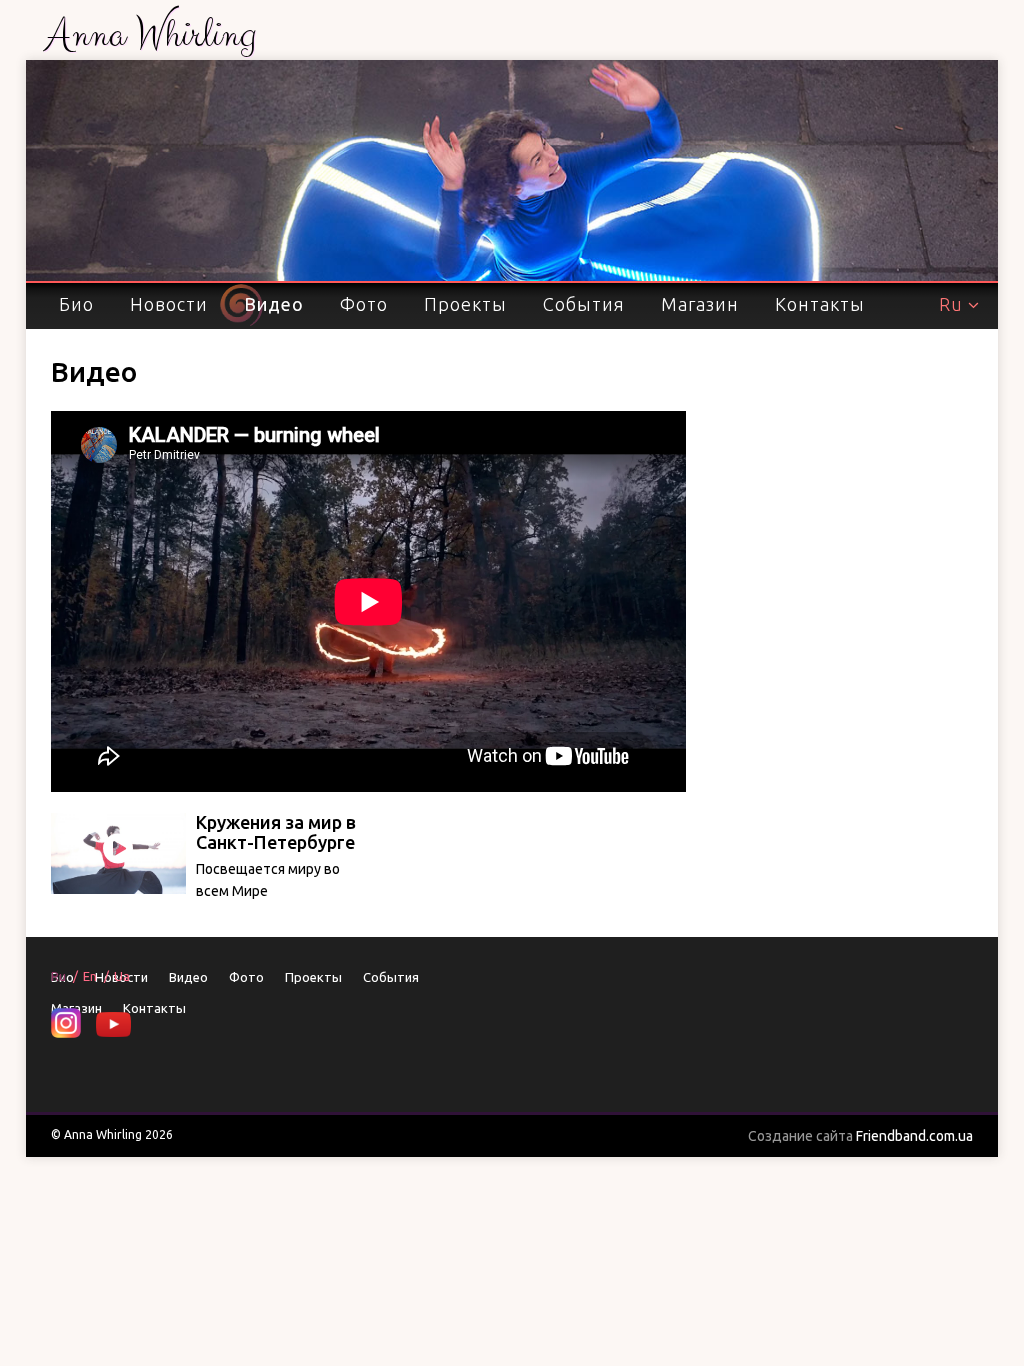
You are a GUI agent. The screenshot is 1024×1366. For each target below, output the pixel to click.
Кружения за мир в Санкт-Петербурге (276, 832)
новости (169, 304)
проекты (465, 304)
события (584, 304)
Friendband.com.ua (860, 1136)
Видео (274, 304)
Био (76, 304)
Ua (122, 976)
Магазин (700, 304)
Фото (364, 304)
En (90, 976)
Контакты (820, 304)
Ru (951, 304)
